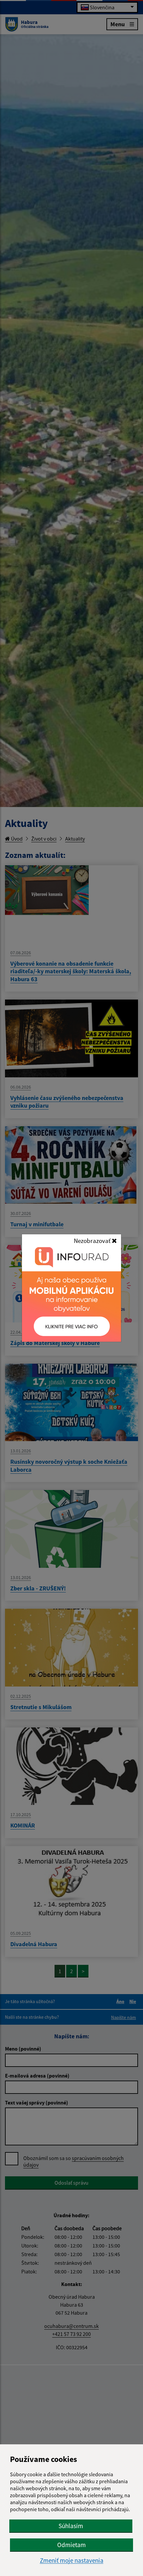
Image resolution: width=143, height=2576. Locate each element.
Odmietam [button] (71, 2545)
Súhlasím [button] (71, 2526)
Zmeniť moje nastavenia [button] (72, 2561)
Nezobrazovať (93, 1241)
